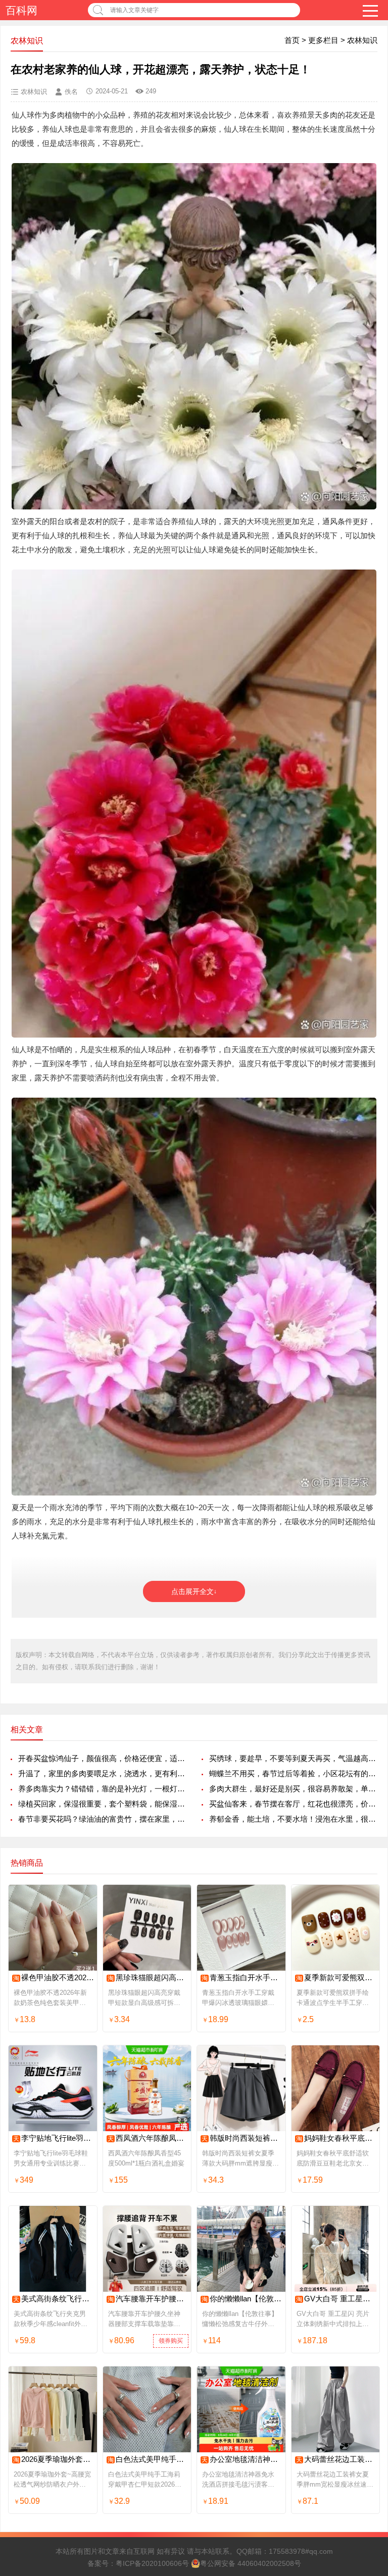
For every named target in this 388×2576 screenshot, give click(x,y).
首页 (292, 40)
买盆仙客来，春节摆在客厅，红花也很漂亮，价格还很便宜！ (293, 1804)
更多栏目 (323, 40)
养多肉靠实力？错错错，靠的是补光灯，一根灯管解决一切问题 (102, 1789)
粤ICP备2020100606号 (152, 2563)
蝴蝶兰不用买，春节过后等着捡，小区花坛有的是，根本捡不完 (293, 1773)
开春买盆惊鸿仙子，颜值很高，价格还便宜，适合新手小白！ (102, 1758)
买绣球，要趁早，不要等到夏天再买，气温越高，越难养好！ (293, 1758)
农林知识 (362, 40)
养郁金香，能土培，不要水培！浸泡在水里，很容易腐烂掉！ (293, 1819)
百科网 (21, 10)
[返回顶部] (367, 2308)
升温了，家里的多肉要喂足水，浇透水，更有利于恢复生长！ (102, 1773)
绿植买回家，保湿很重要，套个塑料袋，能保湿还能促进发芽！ (102, 1804)
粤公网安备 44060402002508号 (251, 2563)
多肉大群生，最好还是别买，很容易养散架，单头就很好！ (293, 1789)
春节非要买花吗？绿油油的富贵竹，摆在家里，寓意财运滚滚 (102, 1819)
